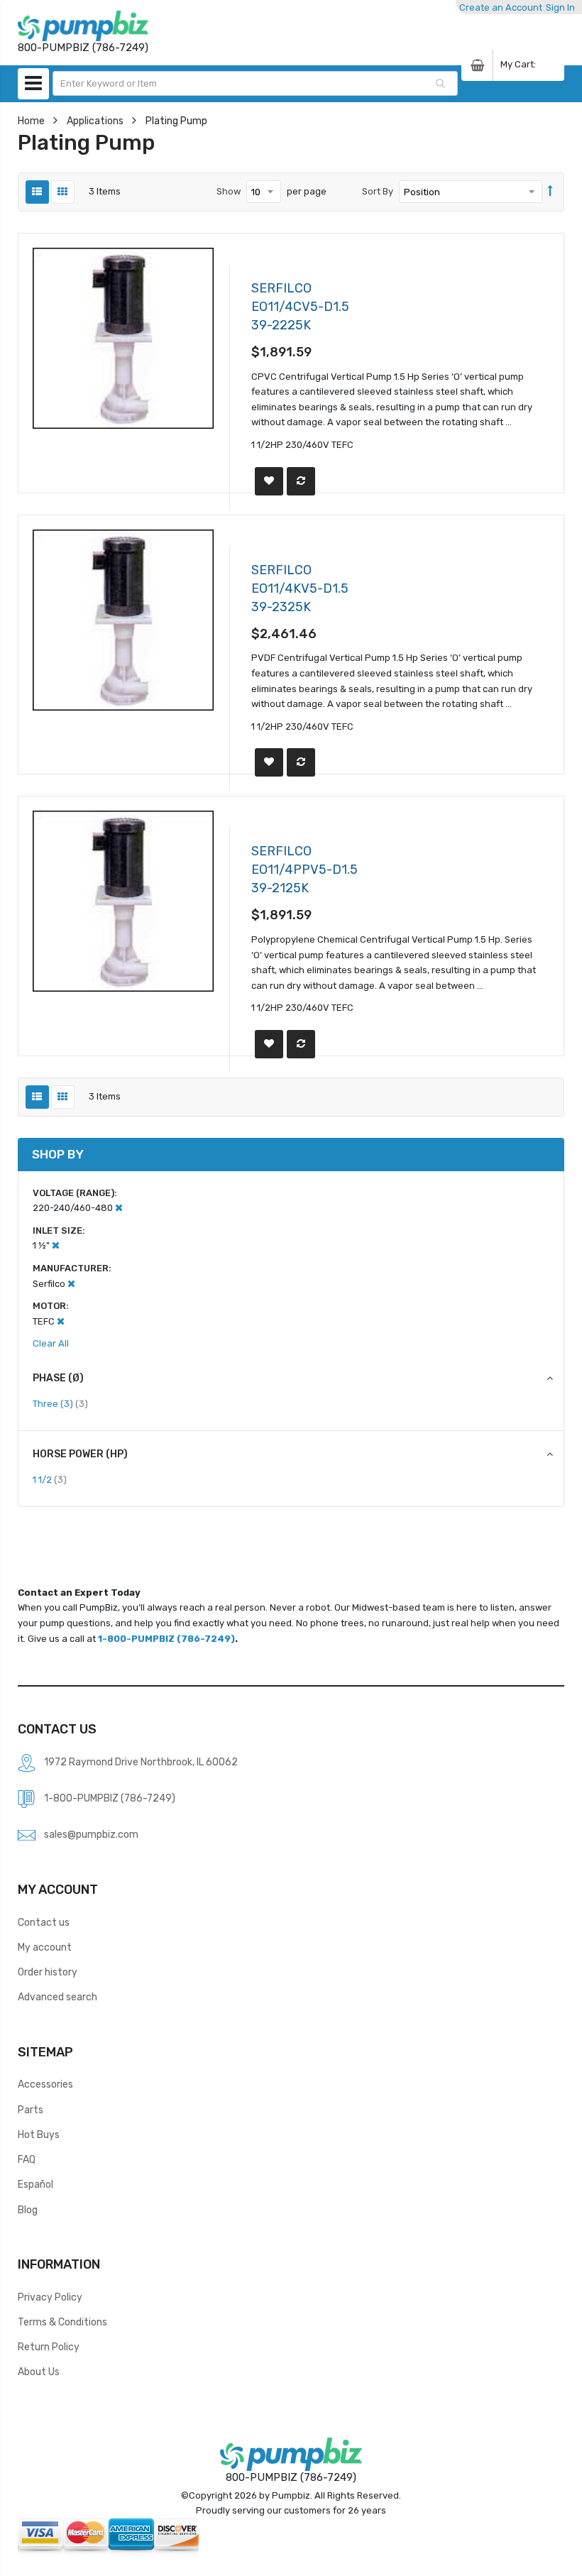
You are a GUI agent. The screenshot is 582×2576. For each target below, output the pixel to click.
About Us (39, 2372)
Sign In (560, 7)
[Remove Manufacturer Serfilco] (71, 1284)
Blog (28, 2210)
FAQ (27, 2159)
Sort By (378, 191)
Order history (48, 1972)
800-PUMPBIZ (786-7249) (291, 2477)
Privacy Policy (50, 2297)
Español (35, 2184)
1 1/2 (50, 1479)
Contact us (44, 1922)
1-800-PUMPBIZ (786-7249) (166, 1639)
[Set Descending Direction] (550, 192)
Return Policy (49, 2347)
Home (31, 121)
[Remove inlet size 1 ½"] (56, 1245)
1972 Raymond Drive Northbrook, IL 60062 (141, 1762)
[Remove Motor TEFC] (61, 1321)
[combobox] (256, 83)
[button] (269, 481)
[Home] (83, 26)
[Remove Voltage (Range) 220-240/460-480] (119, 1208)
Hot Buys (39, 2134)
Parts (31, 2110)
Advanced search (57, 1997)
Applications (95, 121)
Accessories (45, 2084)
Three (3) (60, 1403)
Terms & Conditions (62, 2322)
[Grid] (63, 192)
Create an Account (501, 7)
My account (45, 1947)
